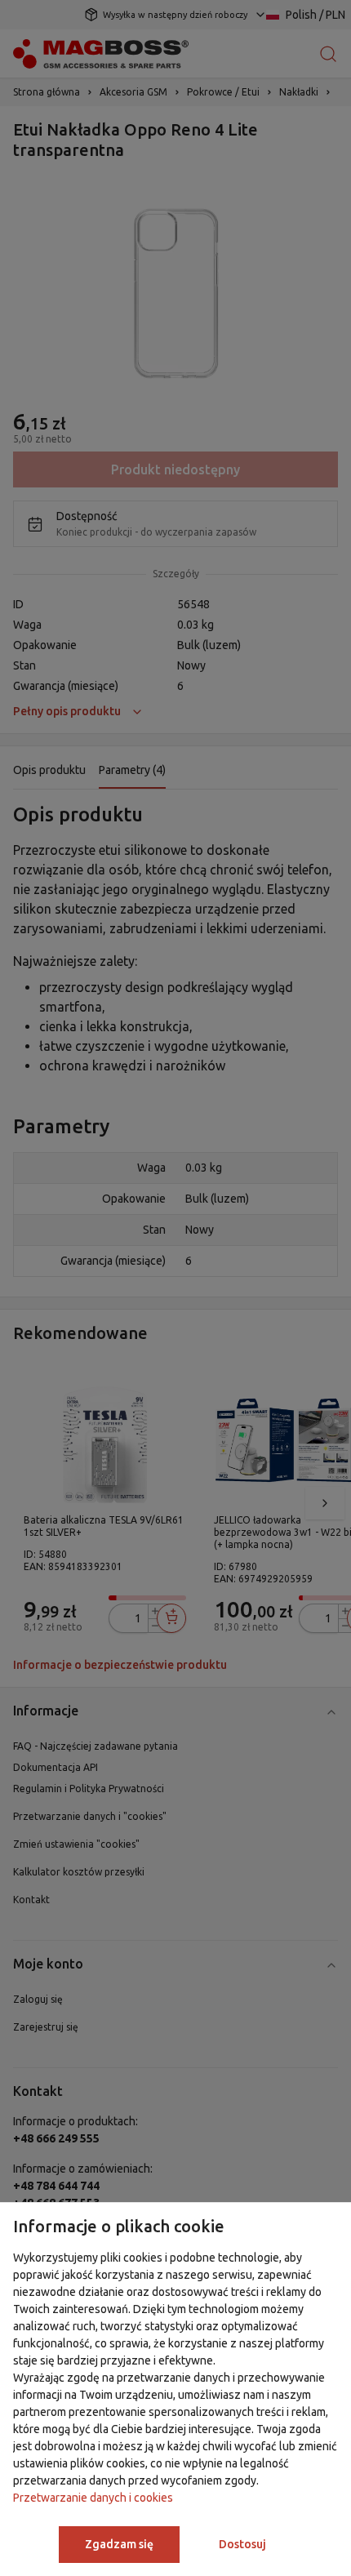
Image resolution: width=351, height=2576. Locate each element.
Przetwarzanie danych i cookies (93, 2498)
